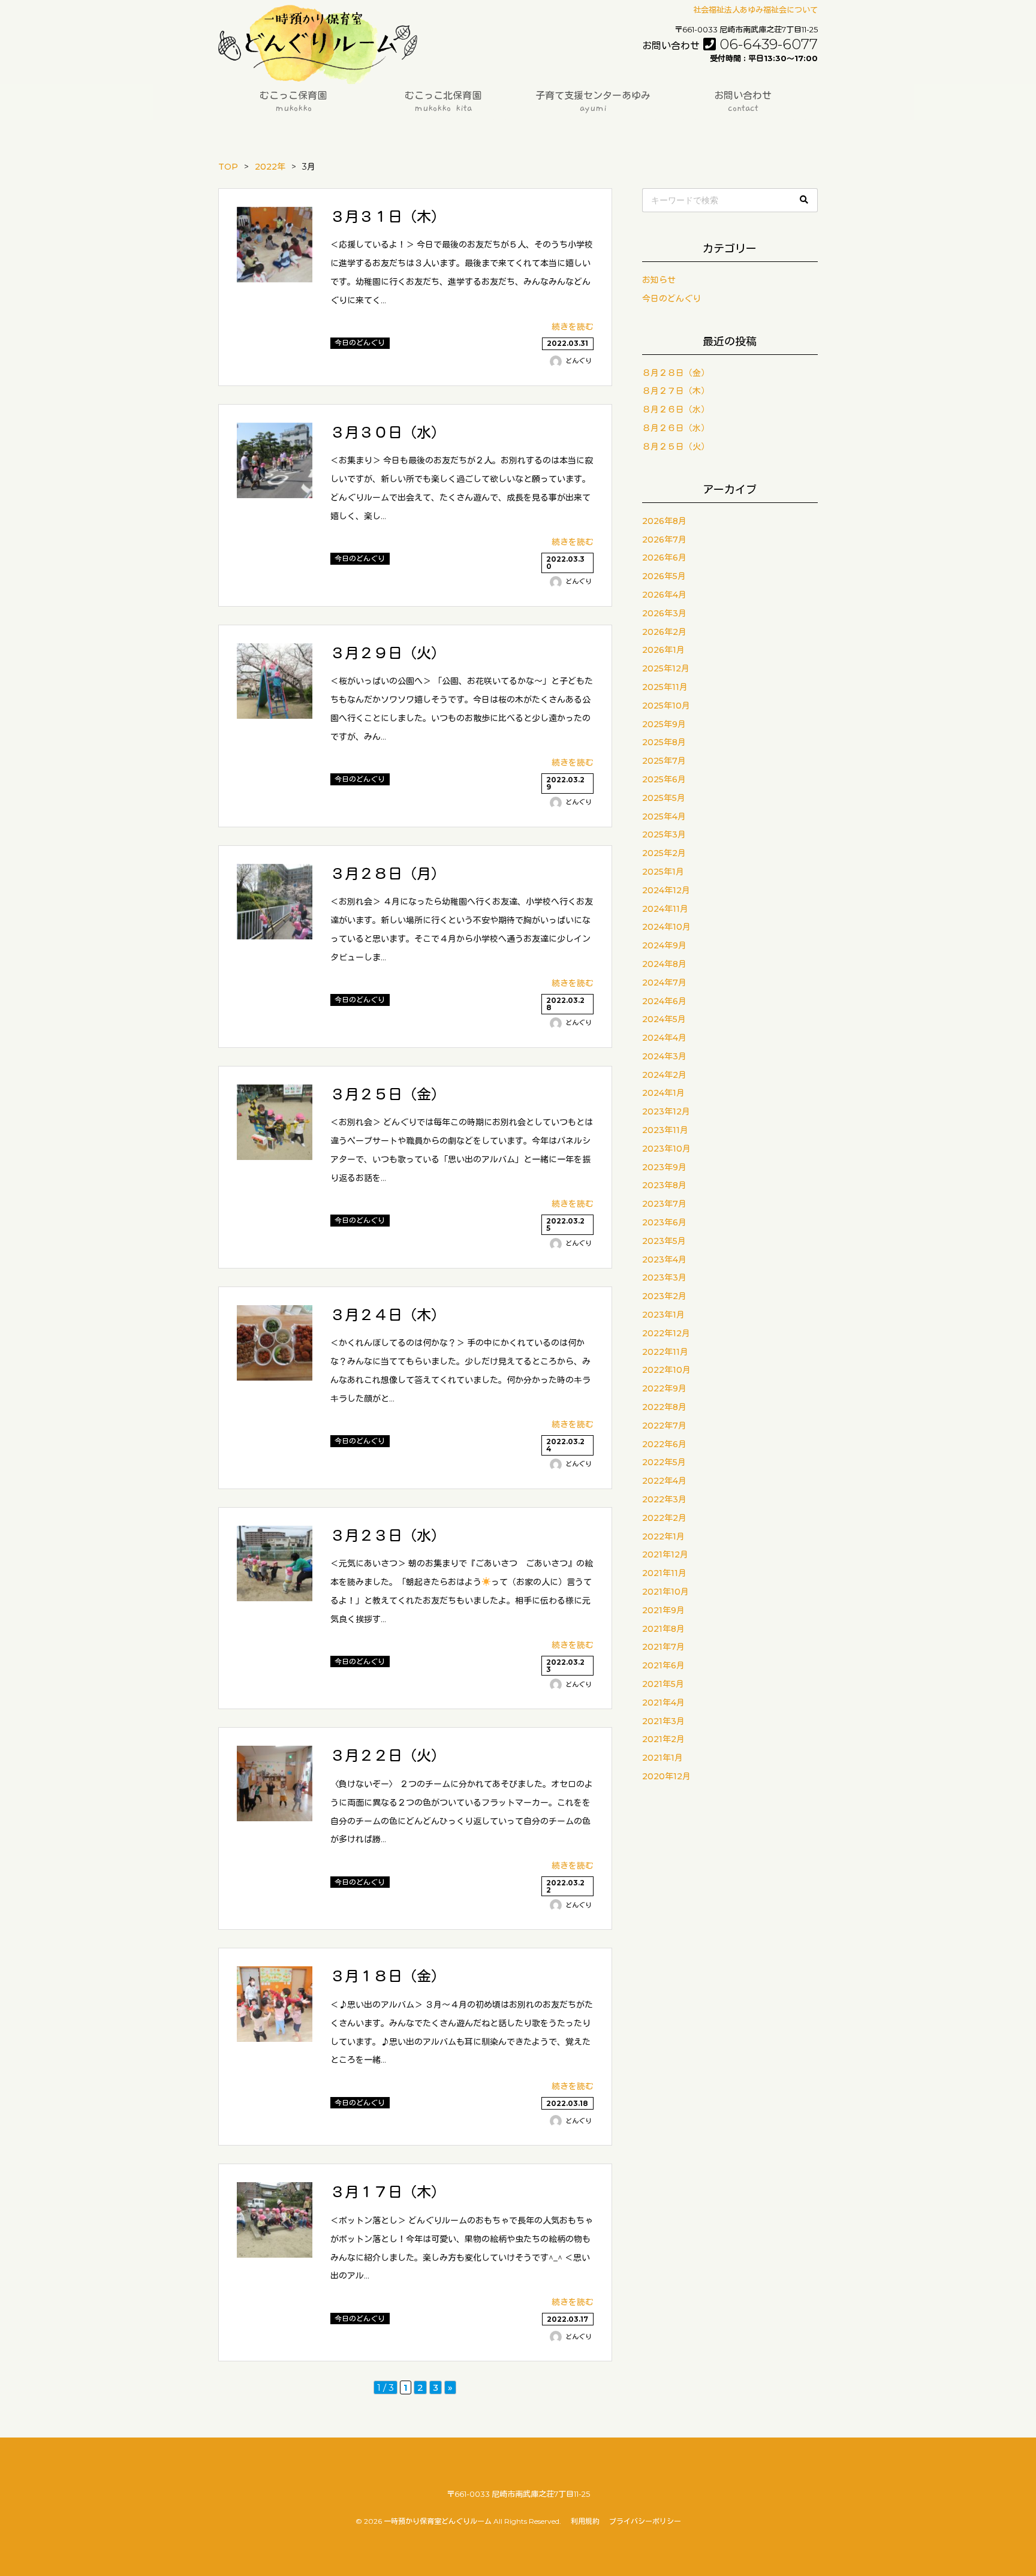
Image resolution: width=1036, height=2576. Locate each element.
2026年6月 (664, 558)
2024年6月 (664, 1001)
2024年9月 (664, 945)
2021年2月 (663, 1739)
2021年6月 (663, 1665)
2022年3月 (664, 1499)
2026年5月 (664, 576)
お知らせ (659, 280)
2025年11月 (665, 687)
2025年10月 (666, 706)
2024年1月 (663, 1093)
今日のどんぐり (671, 299)
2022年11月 (665, 1352)
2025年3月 (664, 834)
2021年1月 (662, 1758)
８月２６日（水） (676, 409)
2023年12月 (666, 1111)
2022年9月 (664, 1388)
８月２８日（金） (676, 373)
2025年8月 (664, 742)
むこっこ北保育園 (443, 102)
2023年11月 (665, 1130)
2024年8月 (664, 964)
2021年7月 (663, 1647)
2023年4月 (664, 1260)
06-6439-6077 (730, 44)
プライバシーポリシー (645, 2521)
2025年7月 (664, 761)
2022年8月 (664, 1407)
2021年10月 (665, 1592)
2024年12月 (666, 890)
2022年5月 (664, 1462)
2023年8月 (664, 1185)
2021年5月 (663, 1684)
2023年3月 (664, 1278)
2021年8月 (663, 1629)
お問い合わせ (743, 102)
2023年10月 (666, 1149)
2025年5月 (664, 798)
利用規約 (585, 2521)
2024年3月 (664, 1056)
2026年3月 (664, 613)
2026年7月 (664, 540)
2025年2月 (664, 853)
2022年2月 (664, 1518)
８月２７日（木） (676, 391)
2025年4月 (664, 817)
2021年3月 (663, 1721)
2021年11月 (664, 1573)
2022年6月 (664, 1444)
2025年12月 (666, 668)
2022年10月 (666, 1370)
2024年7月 (664, 983)
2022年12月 (666, 1333)
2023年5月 (664, 1241)
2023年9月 (664, 1167)
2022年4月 (664, 1481)
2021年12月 (665, 1554)
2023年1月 (663, 1315)
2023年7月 (664, 1204)
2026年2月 (664, 632)
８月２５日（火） (676, 447)
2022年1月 (663, 1536)
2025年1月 (663, 872)
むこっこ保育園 (293, 102)
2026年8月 (664, 521)
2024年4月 (664, 1038)
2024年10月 (666, 927)
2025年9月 (664, 724)
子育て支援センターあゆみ (593, 102)
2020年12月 (666, 1776)
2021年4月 (663, 1703)
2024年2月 (664, 1075)
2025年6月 (664, 779)
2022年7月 (664, 1426)
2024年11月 (665, 909)
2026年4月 (664, 595)
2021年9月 (663, 1610)
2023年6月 (664, 1222)
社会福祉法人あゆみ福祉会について (755, 10)
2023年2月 (664, 1296)
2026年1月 (663, 650)
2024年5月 (664, 1019)
